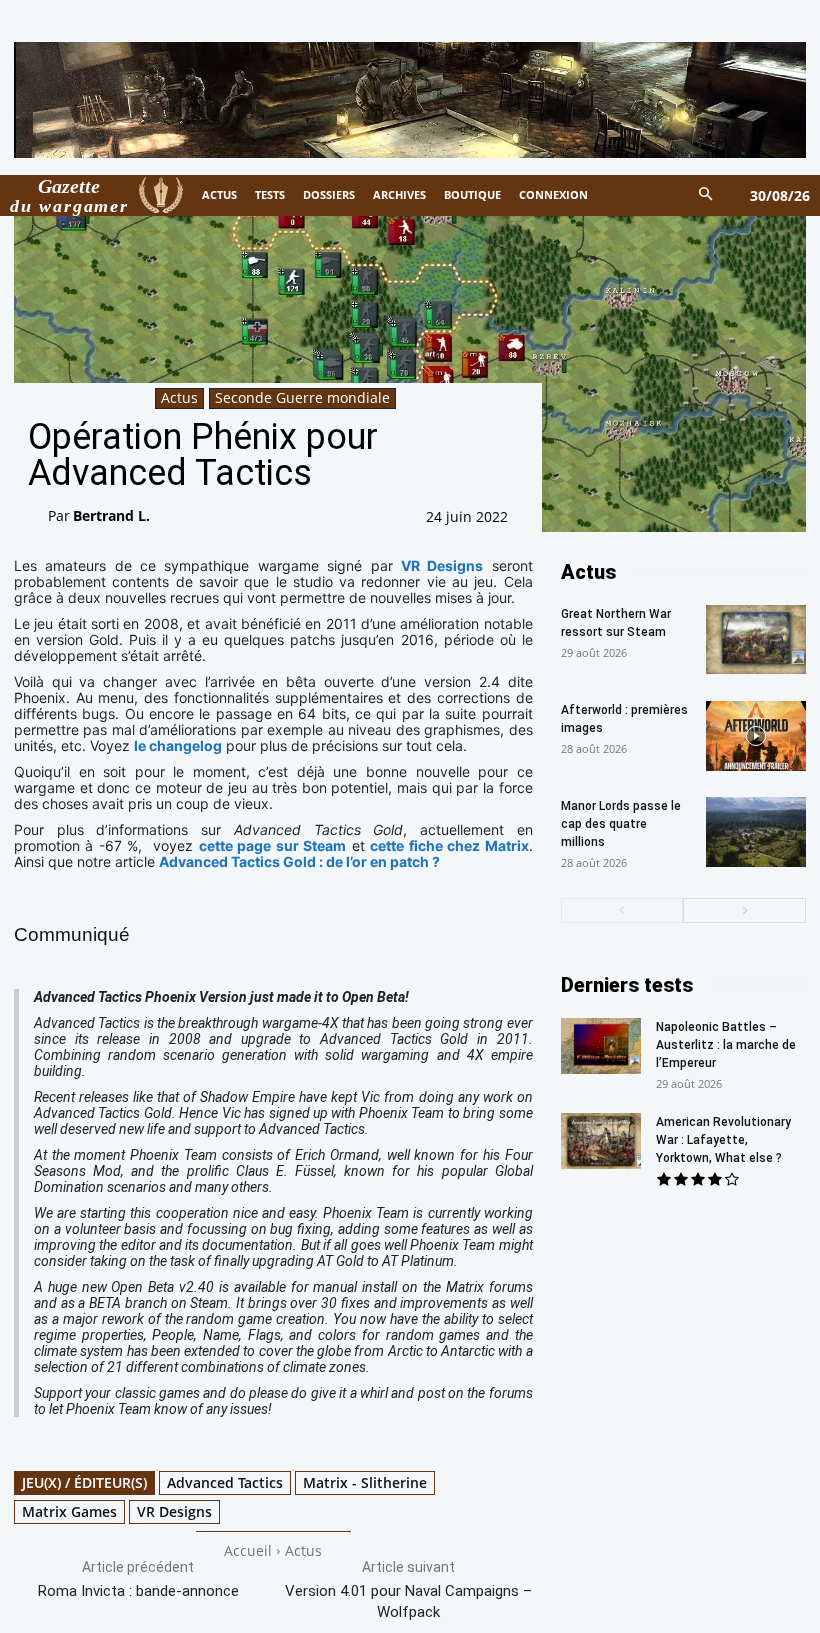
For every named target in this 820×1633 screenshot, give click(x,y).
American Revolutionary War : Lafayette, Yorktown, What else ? (723, 1140)
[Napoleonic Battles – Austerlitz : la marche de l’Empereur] (601, 1046)
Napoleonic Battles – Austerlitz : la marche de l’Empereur (726, 1045)
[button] (706, 195)
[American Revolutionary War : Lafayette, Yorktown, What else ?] (601, 1141)
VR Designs (442, 565)
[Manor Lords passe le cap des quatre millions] (756, 832)
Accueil (248, 1550)
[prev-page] (622, 910)
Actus (179, 397)
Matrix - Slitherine (365, 1482)
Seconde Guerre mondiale (302, 397)
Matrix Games (69, 1511)
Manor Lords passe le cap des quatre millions (621, 824)
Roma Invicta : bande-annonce (138, 1591)
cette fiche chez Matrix (449, 845)
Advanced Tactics (225, 1482)
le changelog (178, 745)
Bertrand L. (111, 515)
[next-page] (744, 910)
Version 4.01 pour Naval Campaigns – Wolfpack (408, 1601)
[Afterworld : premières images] (756, 736)
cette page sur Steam (272, 845)
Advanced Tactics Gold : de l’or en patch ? (299, 861)
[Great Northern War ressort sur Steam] (756, 639)
